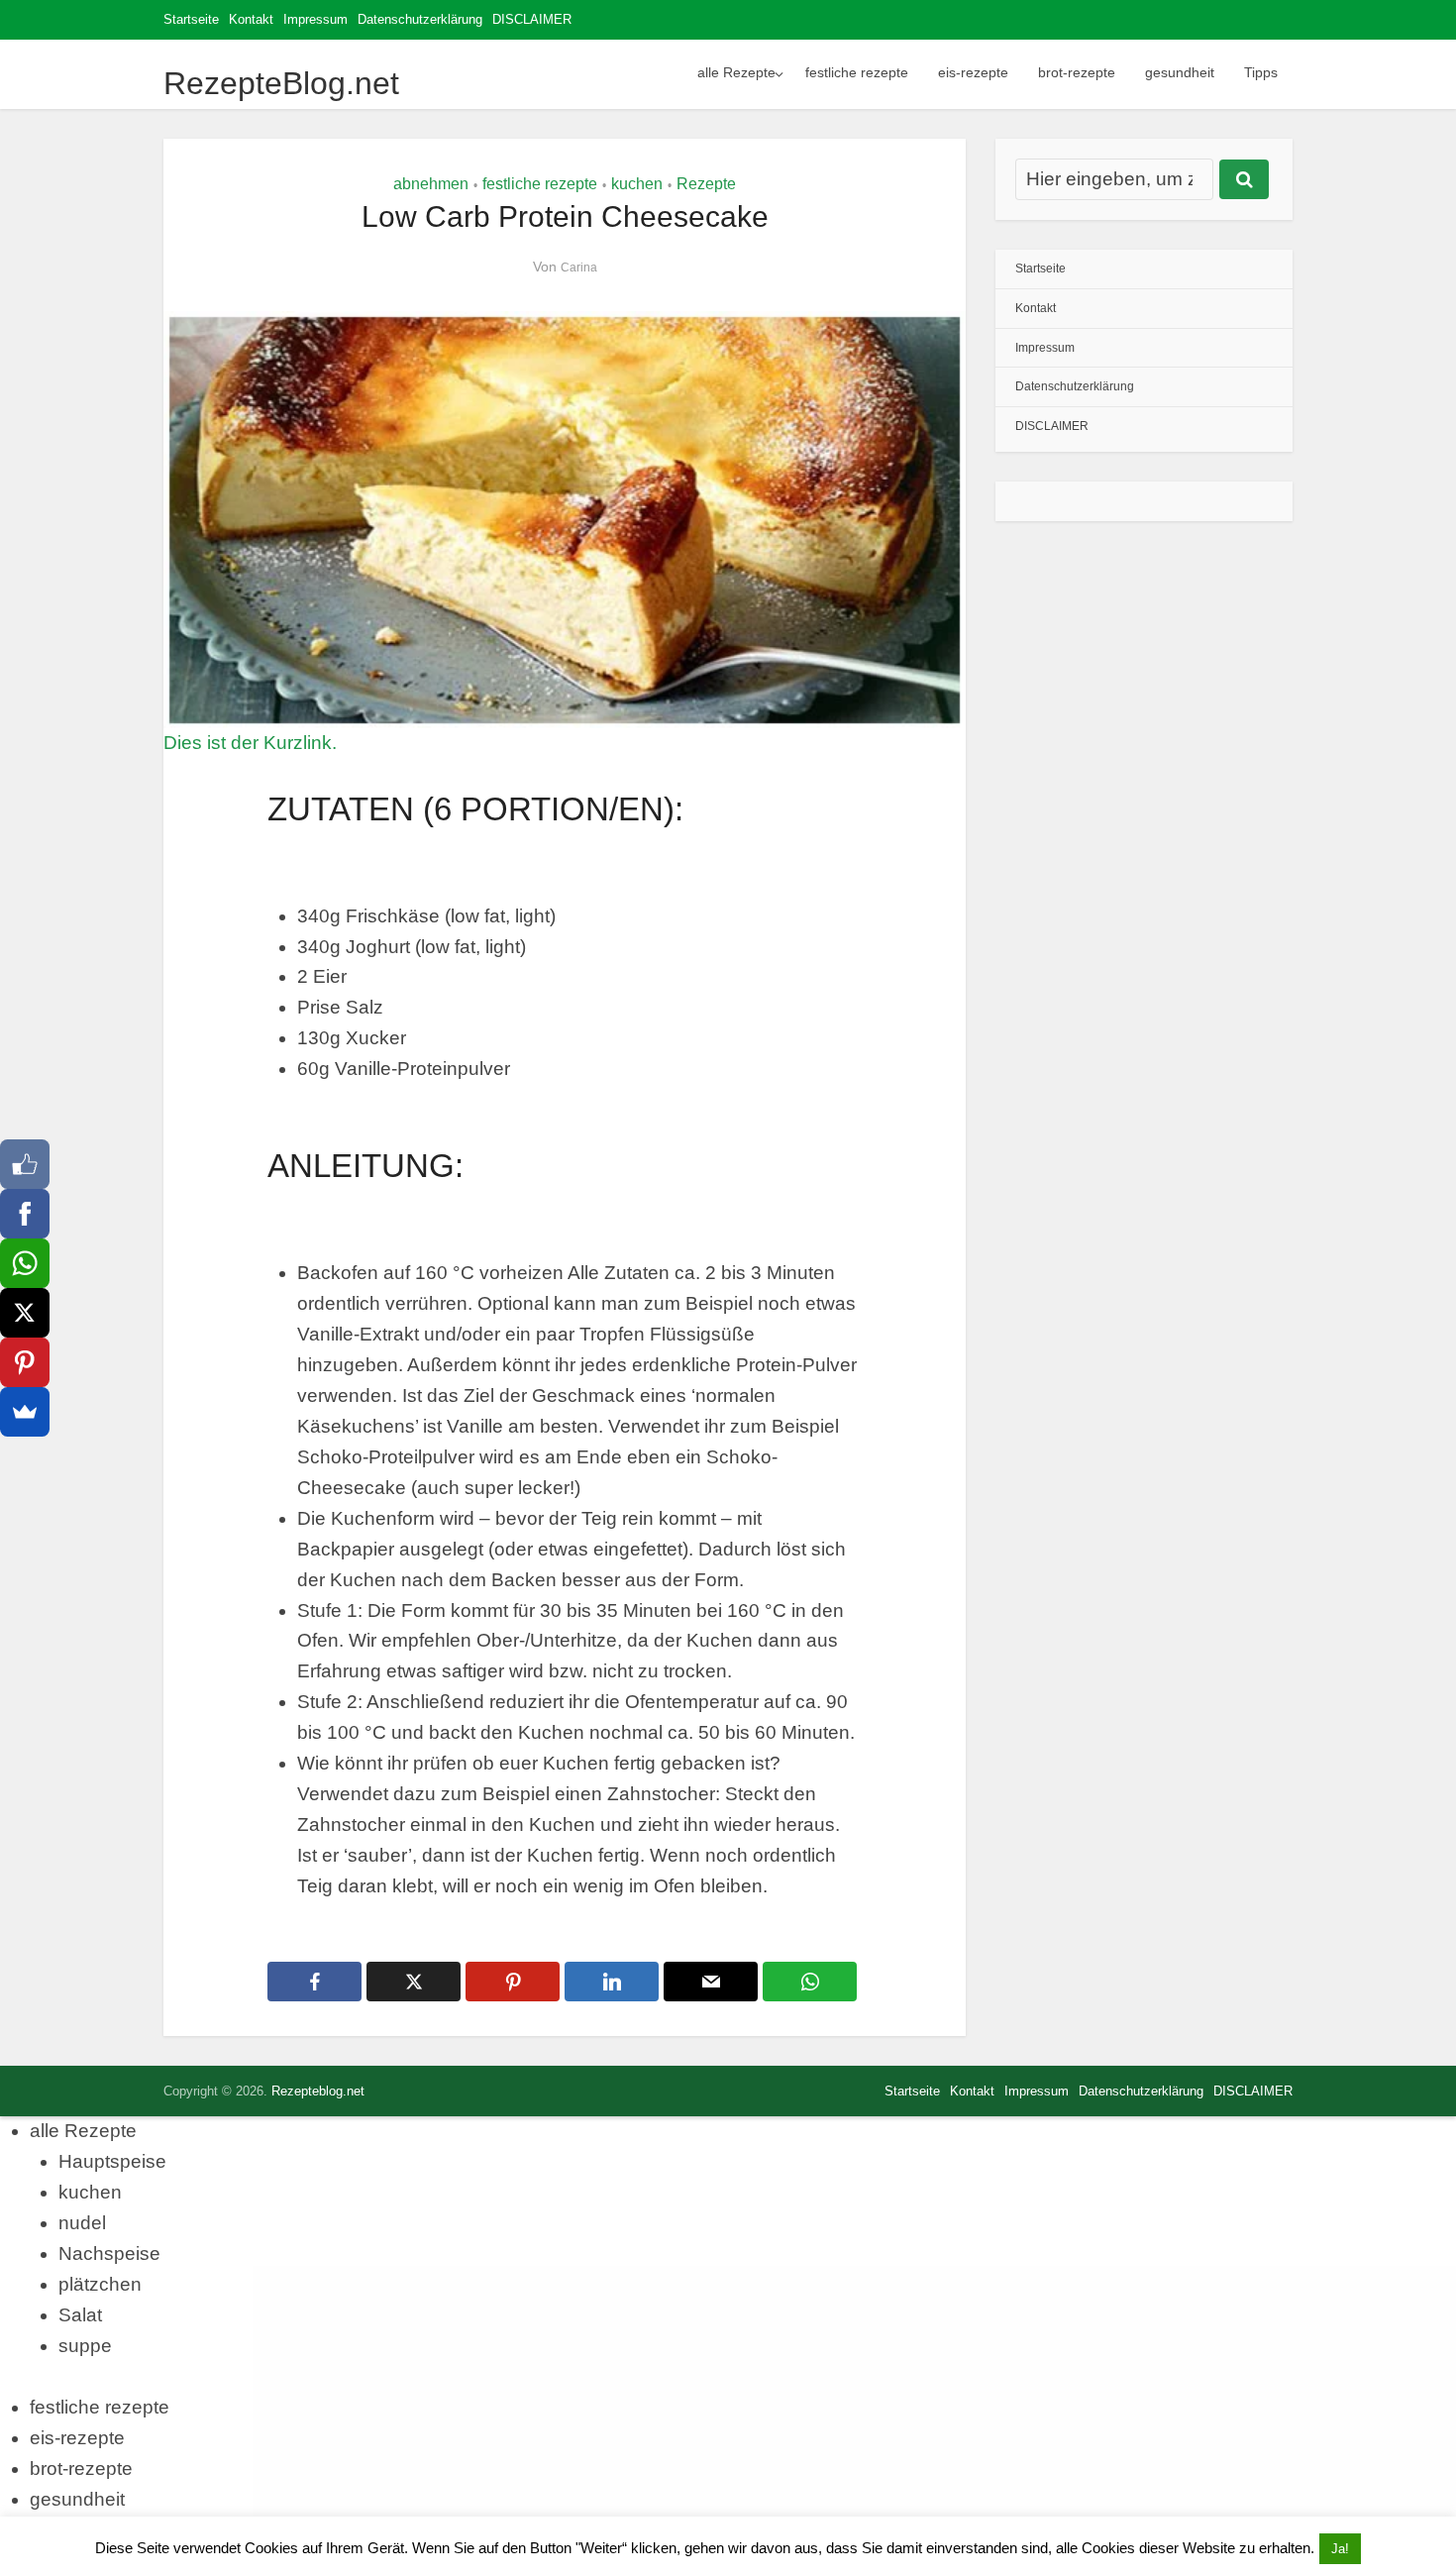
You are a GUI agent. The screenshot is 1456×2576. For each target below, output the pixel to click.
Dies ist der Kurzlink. (250, 743)
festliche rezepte (857, 72)
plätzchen (100, 2284)
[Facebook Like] (25, 1164)
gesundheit (1180, 72)
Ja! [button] (1340, 2549)
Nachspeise (109, 2254)
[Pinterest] (25, 1362)
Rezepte (706, 184)
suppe (85, 2346)
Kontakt (251, 19)
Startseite (191, 19)
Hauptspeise (112, 2161)
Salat (80, 2315)
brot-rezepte (1077, 72)
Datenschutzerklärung (420, 19)
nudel (82, 2223)
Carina (579, 268)
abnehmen (431, 184)
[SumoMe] (25, 1412)
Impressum (315, 19)
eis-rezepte (973, 72)
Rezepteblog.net (318, 2091)
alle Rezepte (736, 72)
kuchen (637, 184)
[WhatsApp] (25, 1263)
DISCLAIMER (532, 19)
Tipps (1261, 72)
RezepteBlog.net (281, 83)
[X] (25, 1313)
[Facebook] (25, 1214)
